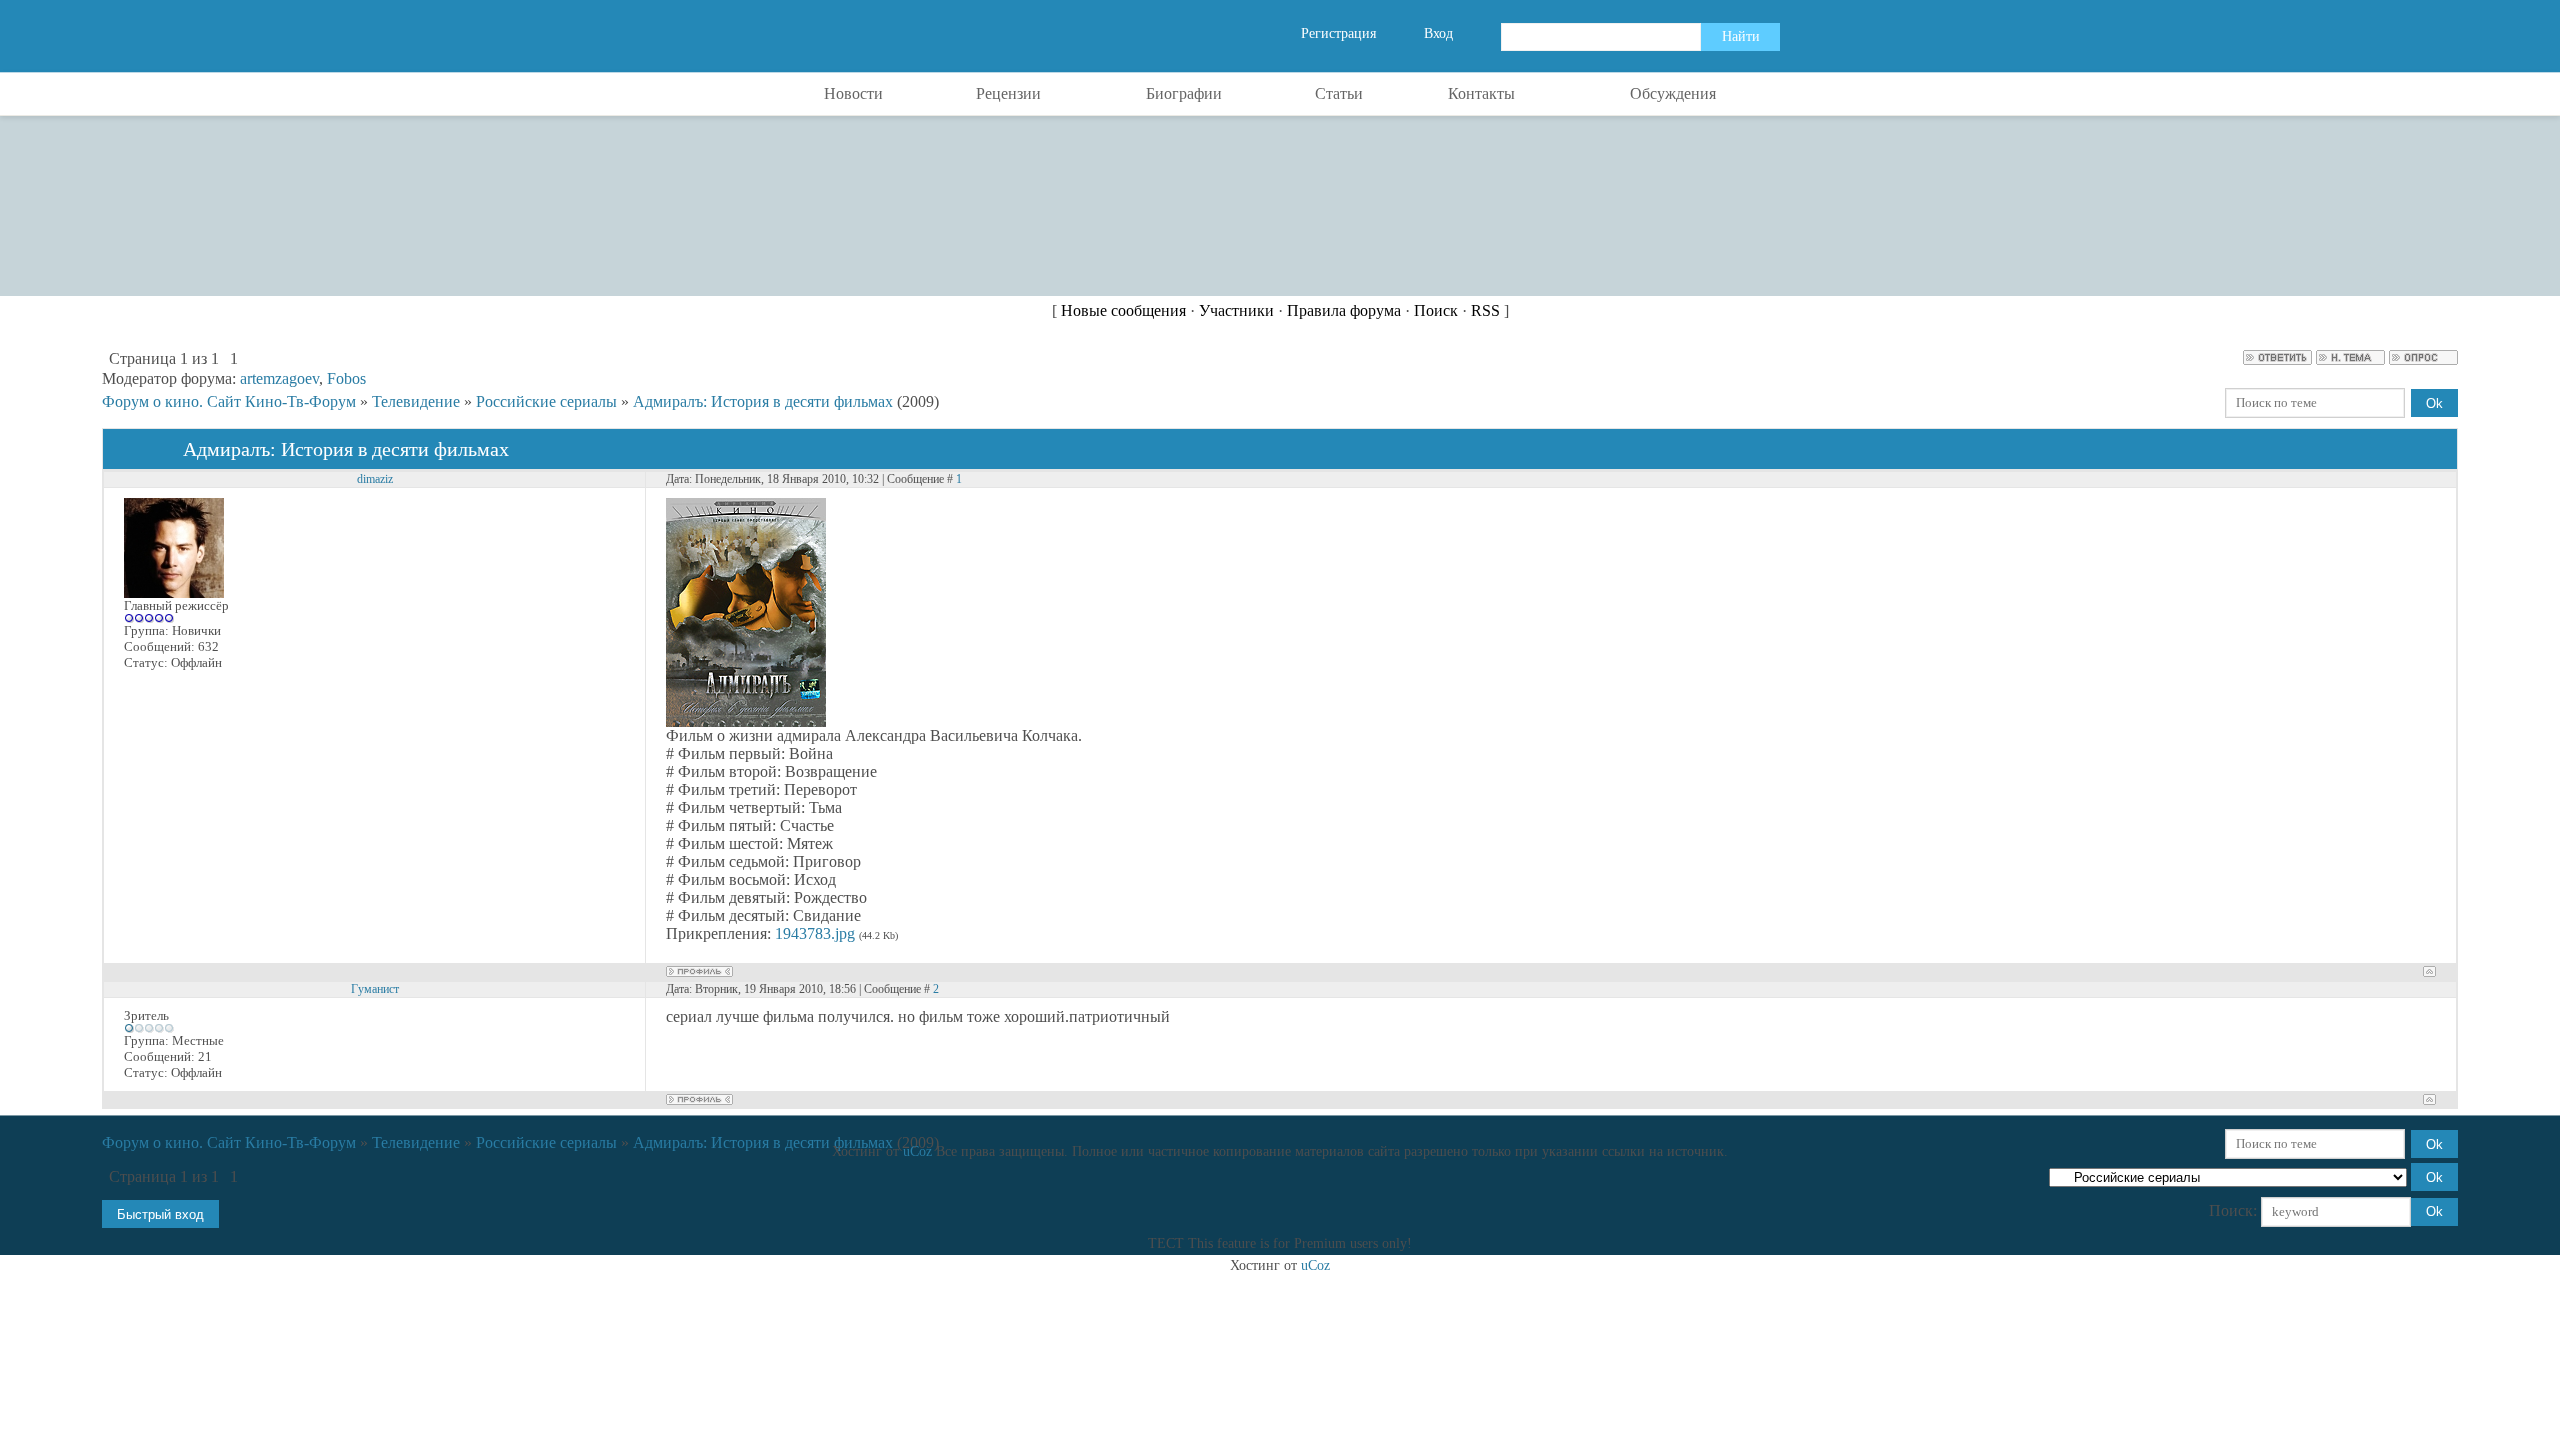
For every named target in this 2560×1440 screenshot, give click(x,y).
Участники (1236, 310)
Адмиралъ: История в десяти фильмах (763, 401)
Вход (1438, 33)
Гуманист (375, 989)
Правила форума (1344, 310)
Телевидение (416, 401)
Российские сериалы (546, 401)
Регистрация (1338, 33)
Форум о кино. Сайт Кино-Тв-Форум (229, 401)
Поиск (1436, 310)
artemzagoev (279, 378)
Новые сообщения (1123, 310)
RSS (1485, 310)
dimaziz (375, 479)
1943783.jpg (815, 933)
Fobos (346, 378)
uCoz (917, 1151)
